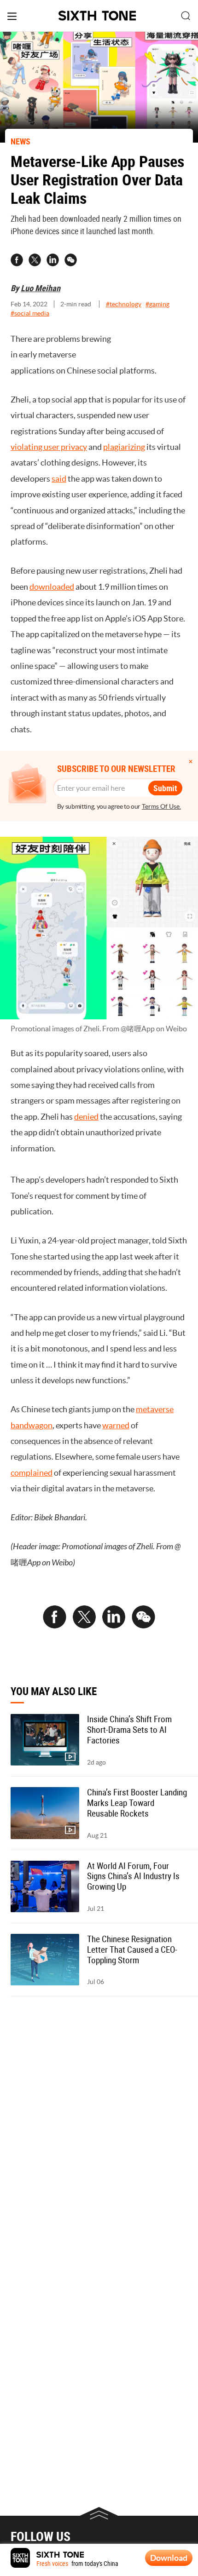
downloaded (52, 587)
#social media (30, 313)
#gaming (157, 304)
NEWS (20, 141)
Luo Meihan (41, 288)
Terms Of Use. (161, 806)
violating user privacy (49, 447)
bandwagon (32, 1425)
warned (116, 1425)
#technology (124, 304)
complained (32, 1473)
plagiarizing (124, 447)
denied (86, 1117)
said (59, 479)
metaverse (155, 1409)
